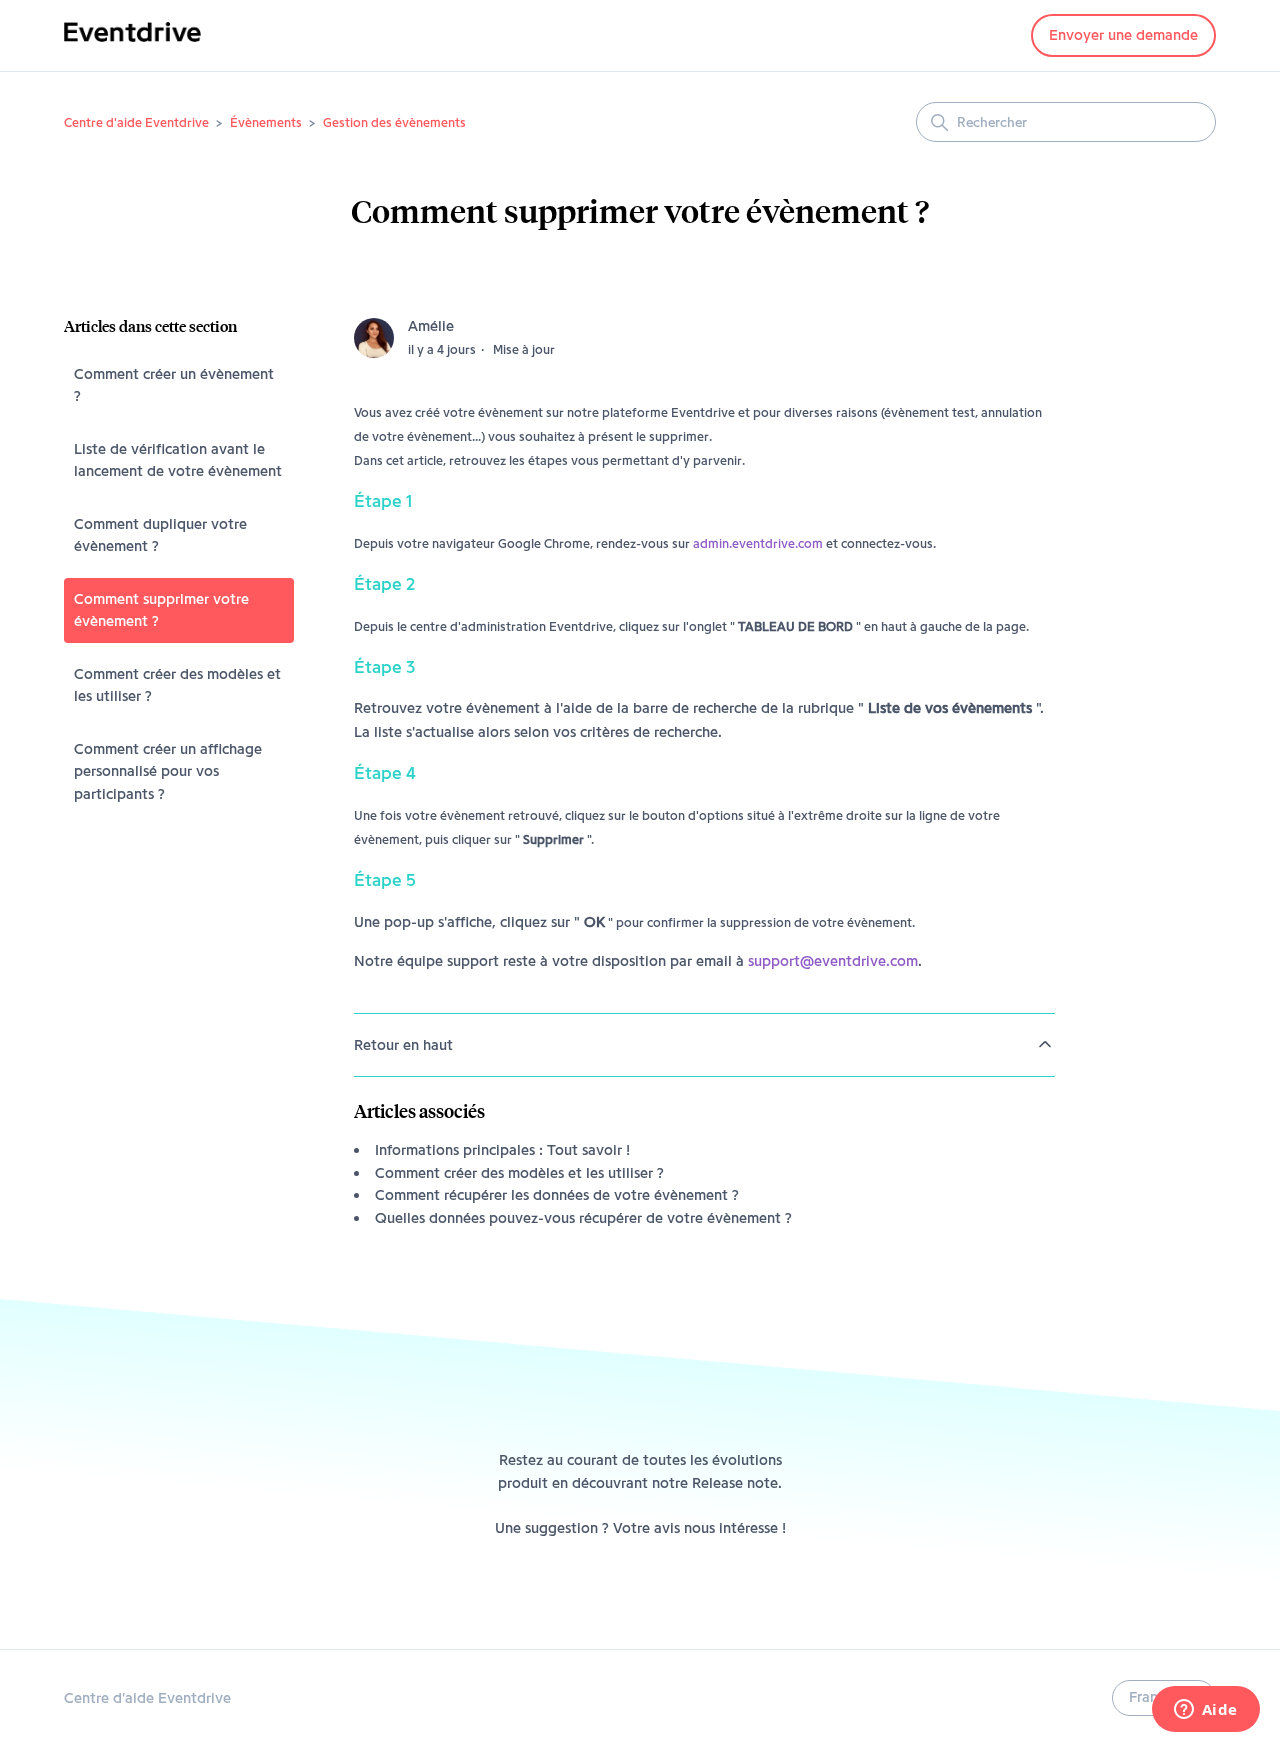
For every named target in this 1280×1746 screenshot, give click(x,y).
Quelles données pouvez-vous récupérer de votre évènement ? (583, 1218)
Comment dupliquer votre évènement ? (160, 535)
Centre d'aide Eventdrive (136, 122)
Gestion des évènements (394, 122)
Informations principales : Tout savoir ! (502, 1150)
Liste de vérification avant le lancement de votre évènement (178, 460)
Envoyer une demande (1123, 35)
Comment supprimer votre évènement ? (161, 610)
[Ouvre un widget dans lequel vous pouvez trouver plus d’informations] (1205, 1711)
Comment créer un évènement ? (174, 385)
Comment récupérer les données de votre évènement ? (557, 1195)
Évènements (266, 122)
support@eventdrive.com (833, 961)
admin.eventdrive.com (758, 543)
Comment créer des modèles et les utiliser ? (177, 685)
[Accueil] (132, 46)
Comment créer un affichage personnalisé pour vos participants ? (168, 771)
